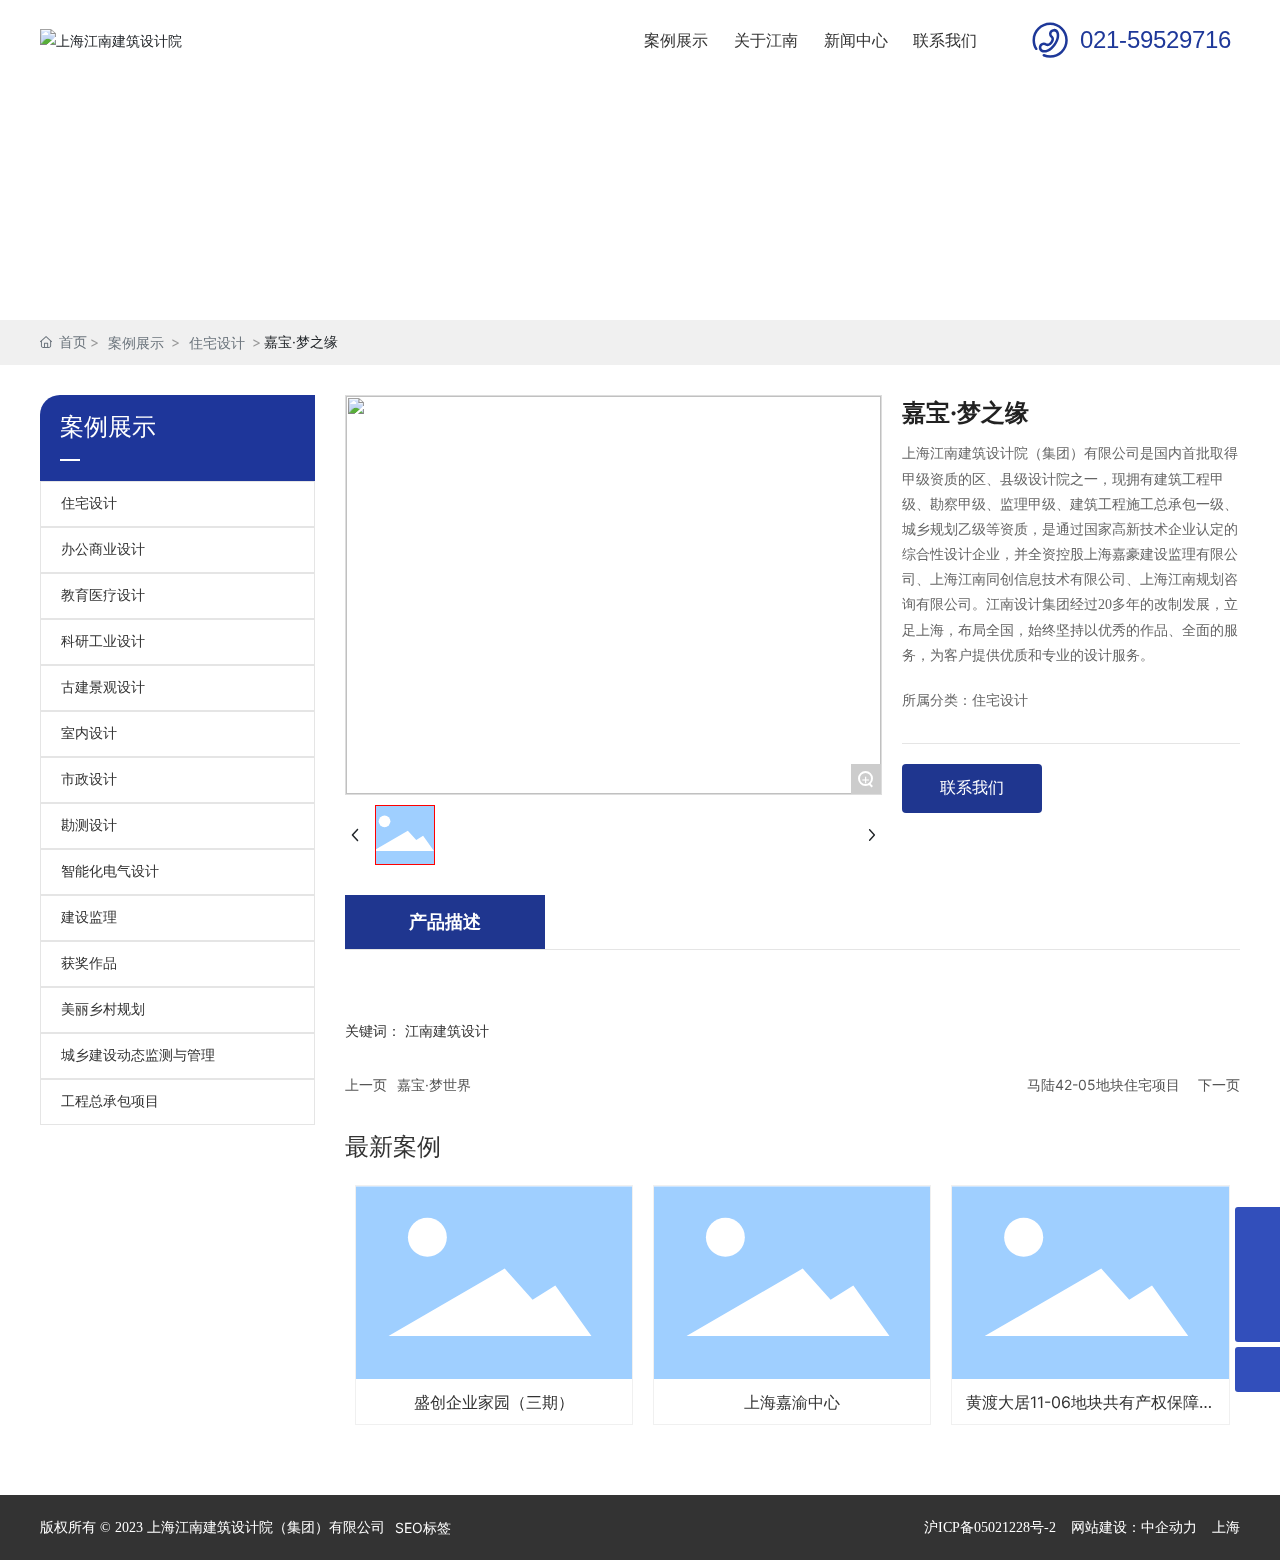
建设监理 (89, 917)
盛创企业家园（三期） (494, 1402)
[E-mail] (1257, 1229)
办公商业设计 (103, 549)
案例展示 (136, 342)
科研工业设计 (103, 641)
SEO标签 (423, 1527)
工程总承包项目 (110, 1101)
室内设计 (89, 733)
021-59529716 (1155, 39)
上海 (1226, 1527)
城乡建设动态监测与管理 (138, 1055)
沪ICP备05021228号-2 (990, 1527)
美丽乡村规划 (103, 1009)
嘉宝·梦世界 (434, 1084)
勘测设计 (89, 825)
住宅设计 (217, 342)
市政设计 (89, 779)
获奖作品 (89, 963)
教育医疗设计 (103, 595)
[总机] (1257, 1274)
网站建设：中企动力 (1134, 1527)
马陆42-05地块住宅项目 (1103, 1084)
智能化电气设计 (110, 871)
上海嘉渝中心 (792, 1402)
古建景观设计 (103, 687)
